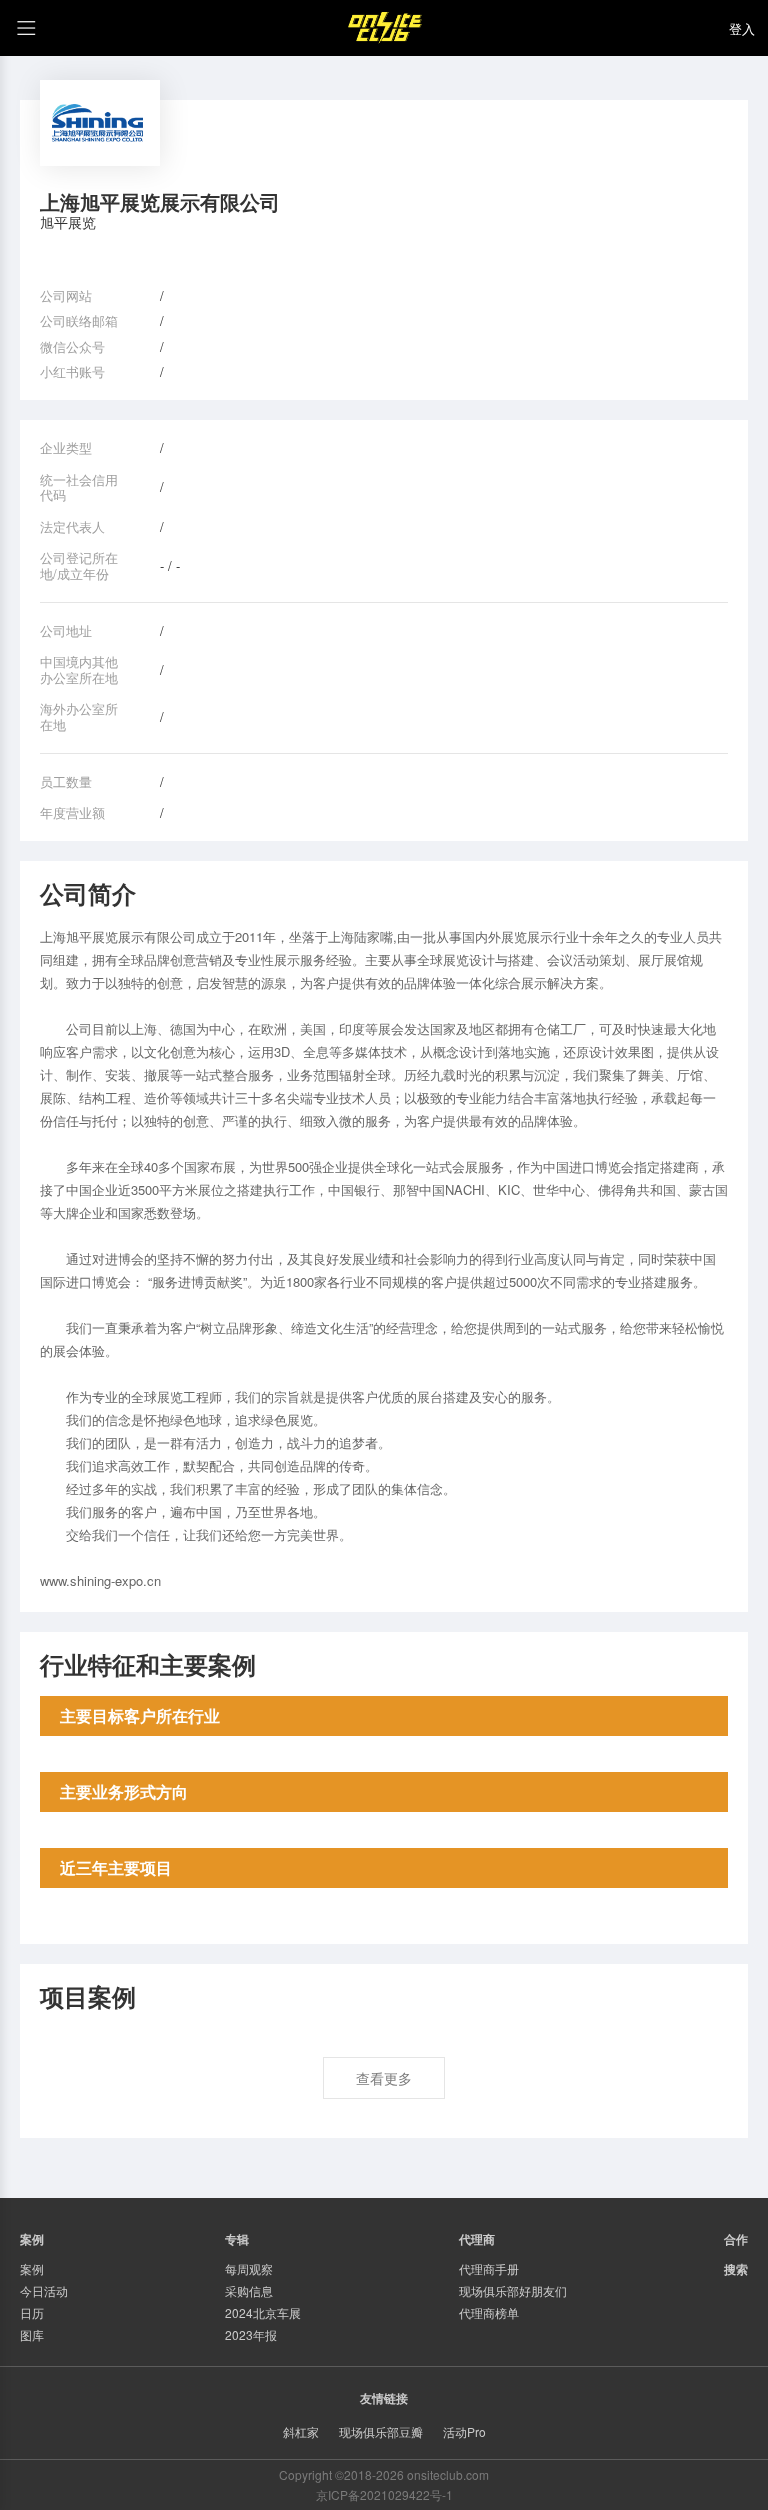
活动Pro (464, 2431)
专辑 (237, 2239)
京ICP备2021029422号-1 (384, 2494)
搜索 (736, 2269)
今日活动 (44, 2290)
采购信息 (249, 2290)
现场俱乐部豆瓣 (381, 2431)
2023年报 (251, 2334)
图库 (32, 2334)
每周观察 (249, 2268)
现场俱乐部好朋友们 (513, 2290)
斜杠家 (301, 2431)
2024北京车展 (263, 2312)
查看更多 (384, 2078)
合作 (736, 2239)
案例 (32, 2268)
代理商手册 (489, 2268)
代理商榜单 (489, 2312)
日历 (32, 2312)
